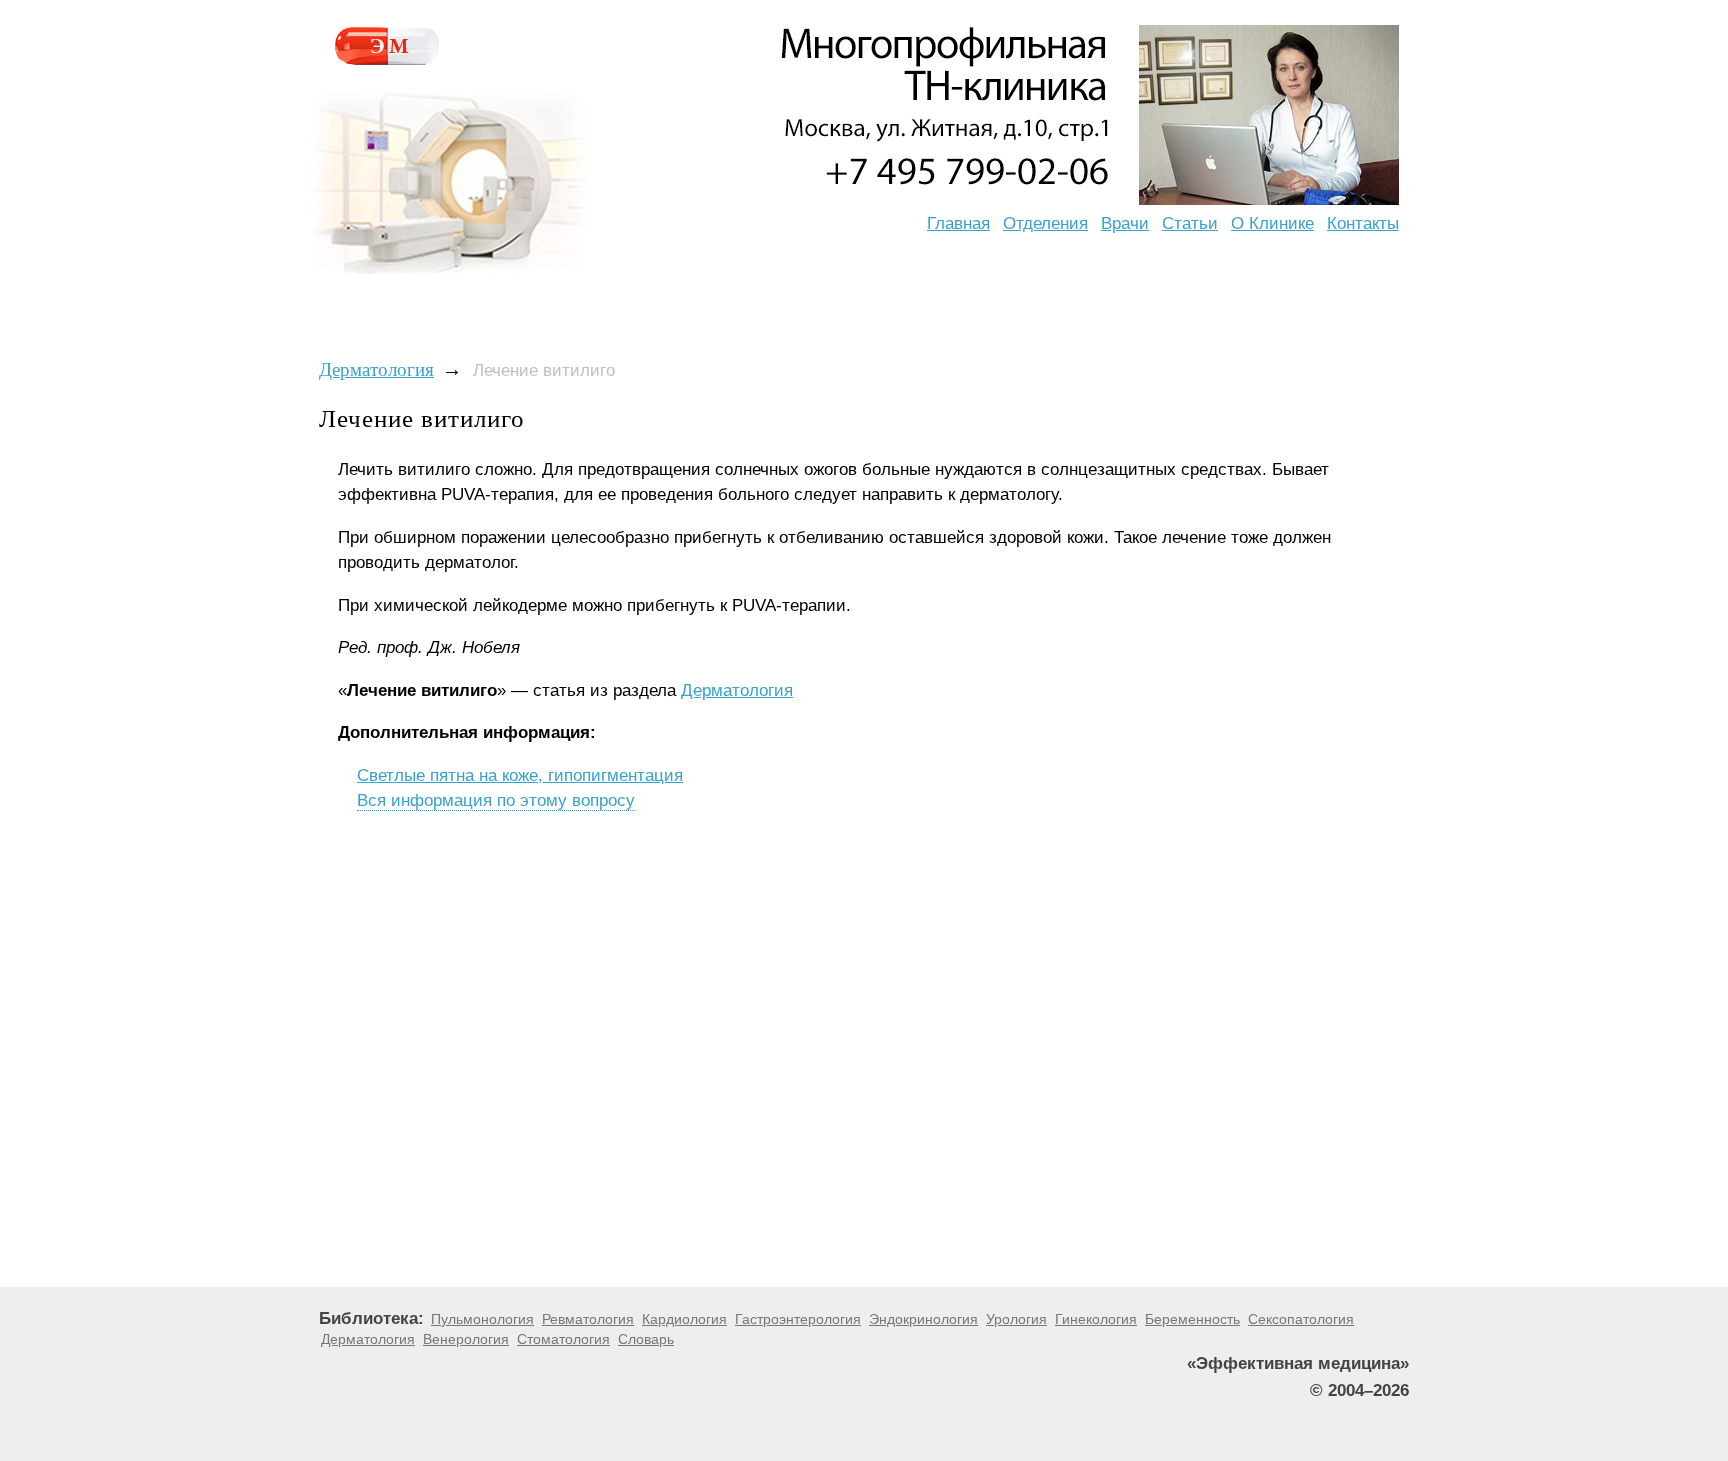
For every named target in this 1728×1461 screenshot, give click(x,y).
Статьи (1190, 223)
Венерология (466, 1339)
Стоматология (563, 1339)
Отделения (1045, 223)
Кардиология (684, 1319)
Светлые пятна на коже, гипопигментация (520, 775)
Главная (958, 223)
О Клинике (1272, 223)
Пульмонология (482, 1319)
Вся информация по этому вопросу (496, 800)
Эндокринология (923, 1319)
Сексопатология (1301, 1319)
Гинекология (1096, 1319)
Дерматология (376, 369)
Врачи (1125, 223)
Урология (1016, 1319)
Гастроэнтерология (798, 1319)
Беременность (1192, 1319)
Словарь (646, 1339)
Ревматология (588, 1319)
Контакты (1363, 223)
